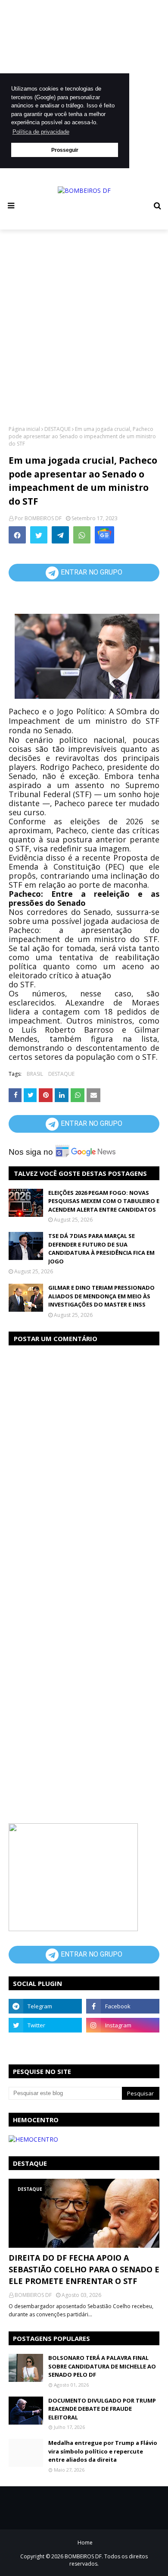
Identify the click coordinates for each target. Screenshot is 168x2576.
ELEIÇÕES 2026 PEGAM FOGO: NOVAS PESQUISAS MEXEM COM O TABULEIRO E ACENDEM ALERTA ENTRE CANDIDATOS (104, 1201)
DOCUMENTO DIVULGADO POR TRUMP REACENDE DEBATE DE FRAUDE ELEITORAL (102, 2409)
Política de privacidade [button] (41, 132)
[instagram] (123, 2025)
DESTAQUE (58, 429)
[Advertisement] (84, 327)
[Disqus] (84, 1461)
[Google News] (104, 535)
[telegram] (45, 2006)
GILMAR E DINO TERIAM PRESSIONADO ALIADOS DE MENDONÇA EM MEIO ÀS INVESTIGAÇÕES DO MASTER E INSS (101, 1296)
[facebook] (123, 2006)
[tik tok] (123, 2044)
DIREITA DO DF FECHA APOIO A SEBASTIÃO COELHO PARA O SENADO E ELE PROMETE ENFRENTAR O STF (84, 2269)
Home (85, 2543)
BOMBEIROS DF (43, 518)
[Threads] (45, 2044)
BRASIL (35, 1074)
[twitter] (45, 2025)
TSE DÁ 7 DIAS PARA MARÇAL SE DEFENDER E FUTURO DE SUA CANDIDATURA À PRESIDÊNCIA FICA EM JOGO (101, 1249)
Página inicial (24, 429)
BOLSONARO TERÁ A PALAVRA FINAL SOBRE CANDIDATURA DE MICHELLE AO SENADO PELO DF (102, 2366)
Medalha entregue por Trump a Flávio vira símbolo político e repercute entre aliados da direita (103, 2451)
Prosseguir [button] (65, 150)
